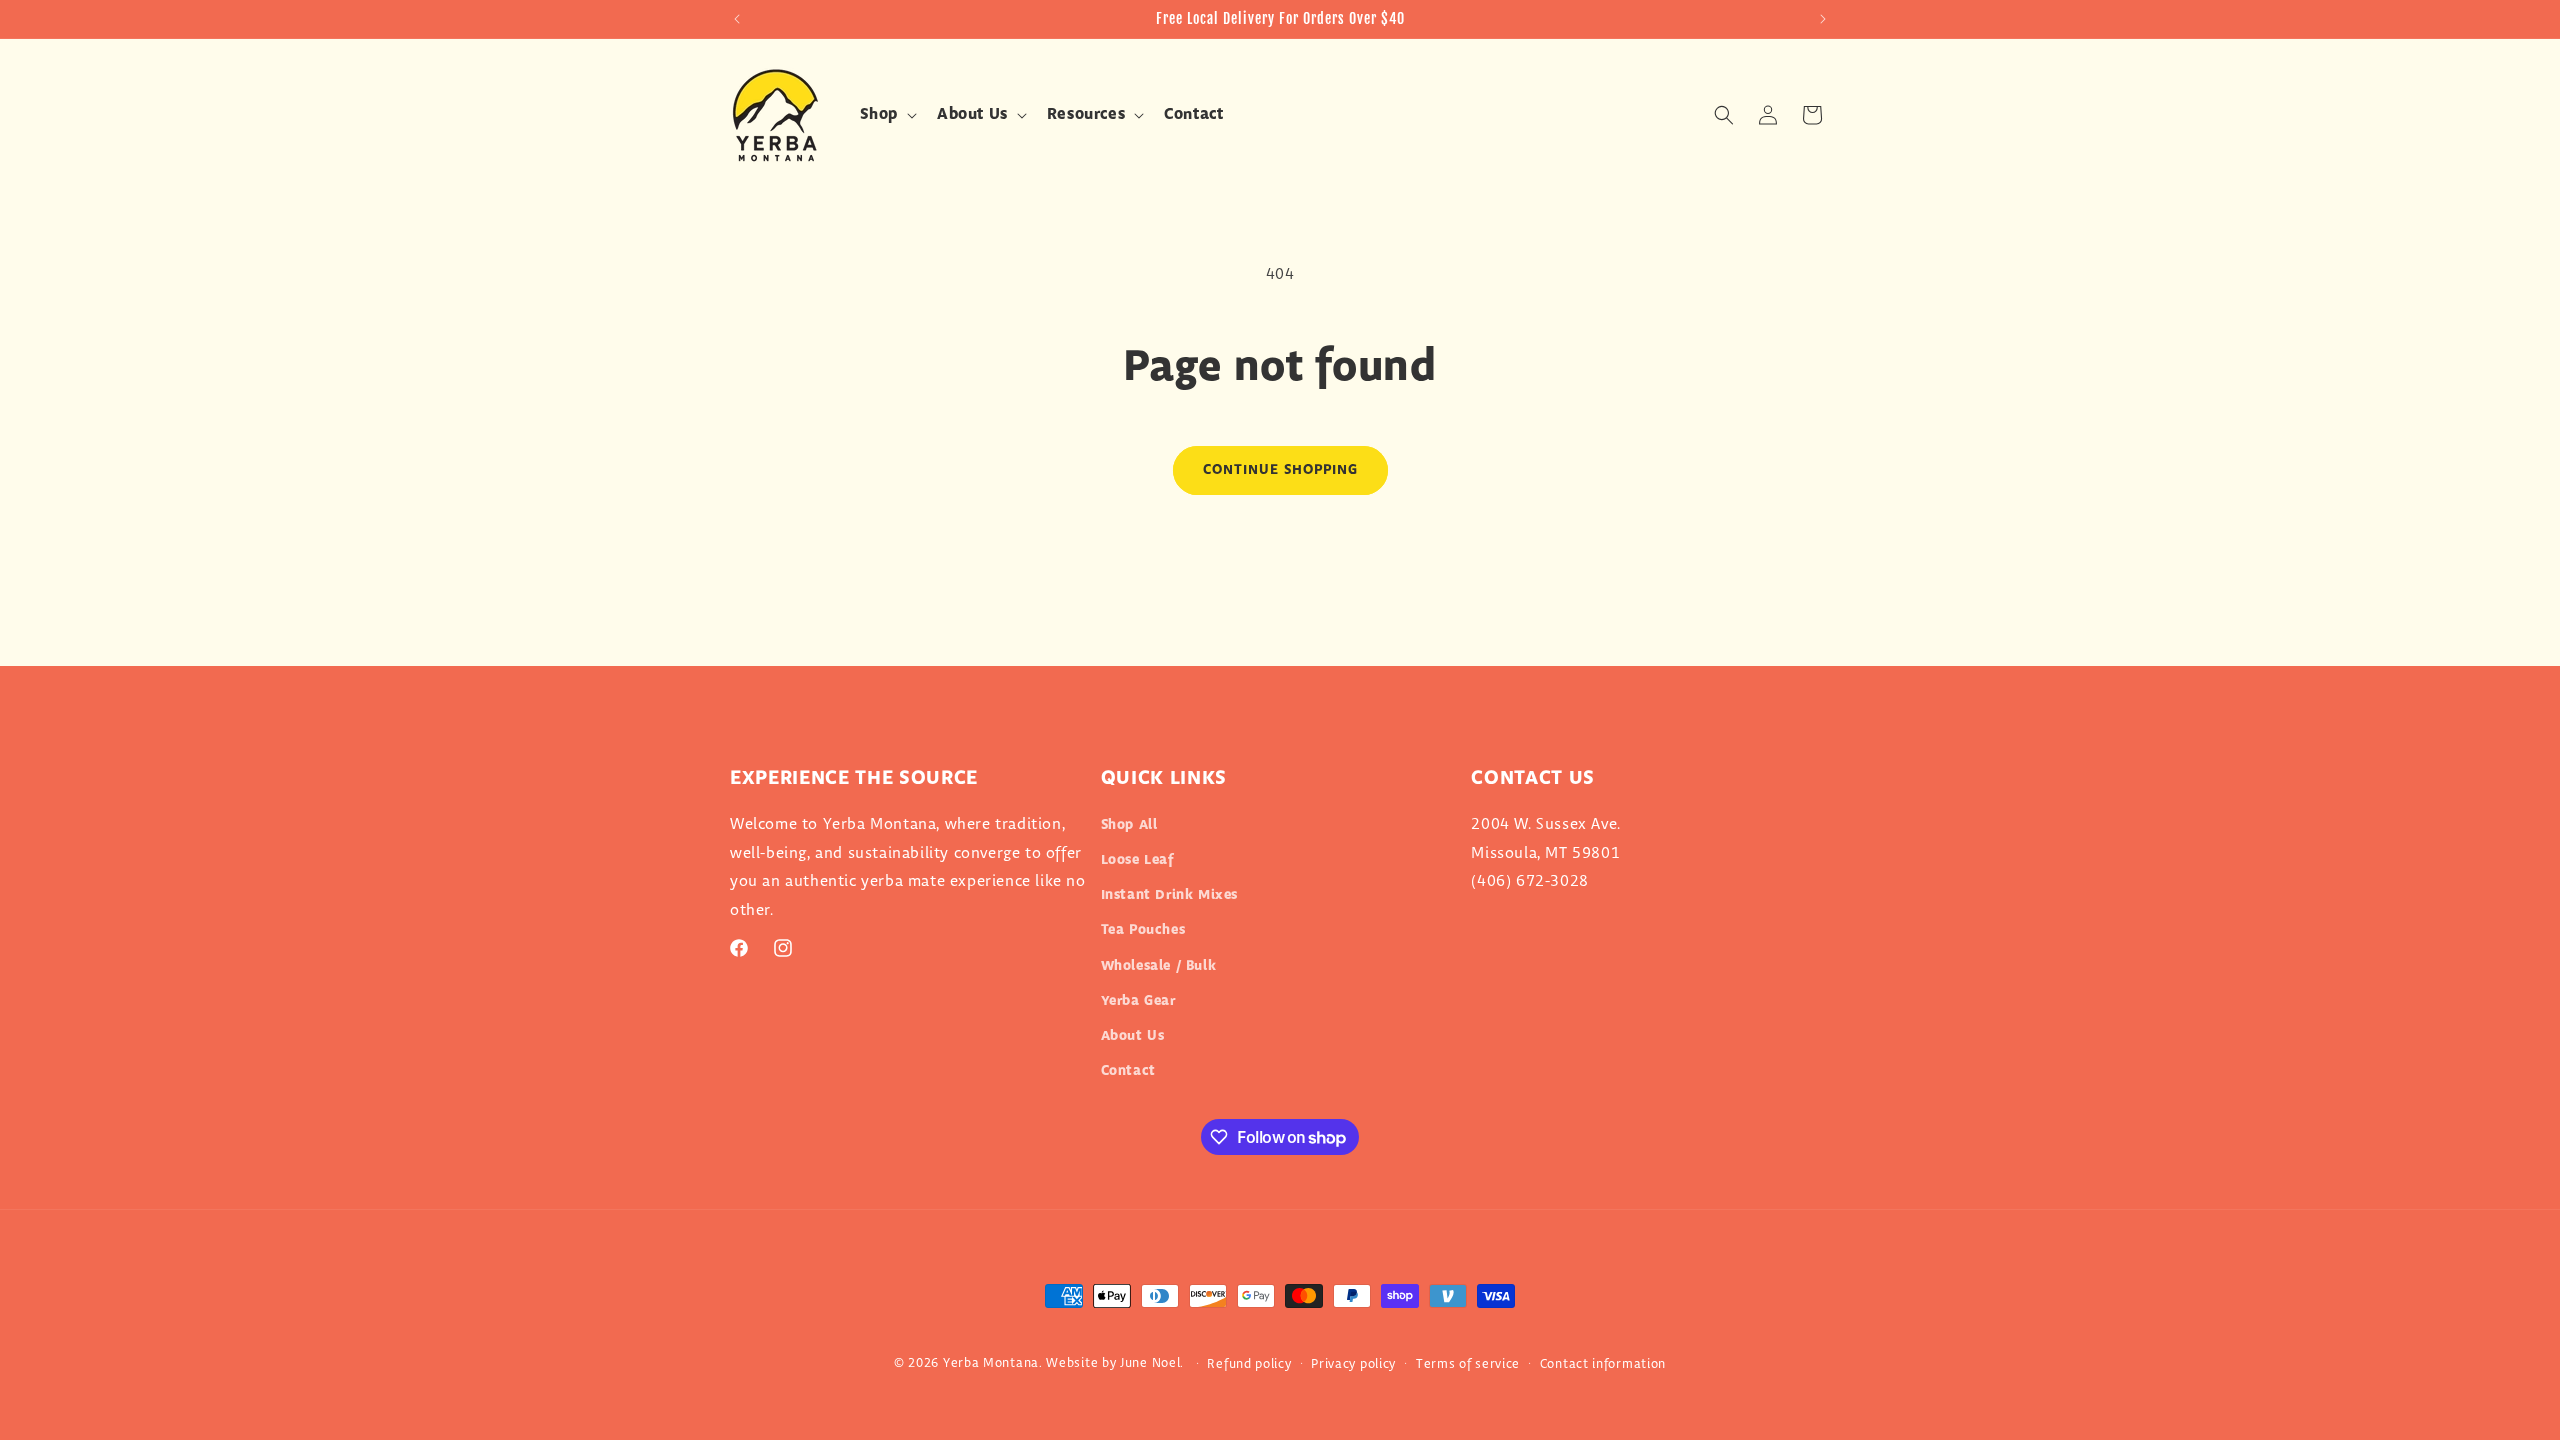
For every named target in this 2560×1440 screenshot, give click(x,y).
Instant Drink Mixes (1169, 895)
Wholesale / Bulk (1159, 966)
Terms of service (1468, 1364)
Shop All (1129, 825)
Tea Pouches (1143, 930)
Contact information (1603, 1364)
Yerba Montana (991, 1363)
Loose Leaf (1137, 860)
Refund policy (1249, 1364)
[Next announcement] (1823, 19)
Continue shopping (1280, 470)
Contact (1128, 1071)
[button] (886, 115)
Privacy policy (1353, 1364)
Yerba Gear (1138, 1001)
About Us (1133, 1036)
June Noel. (1152, 1363)
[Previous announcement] (737, 19)
